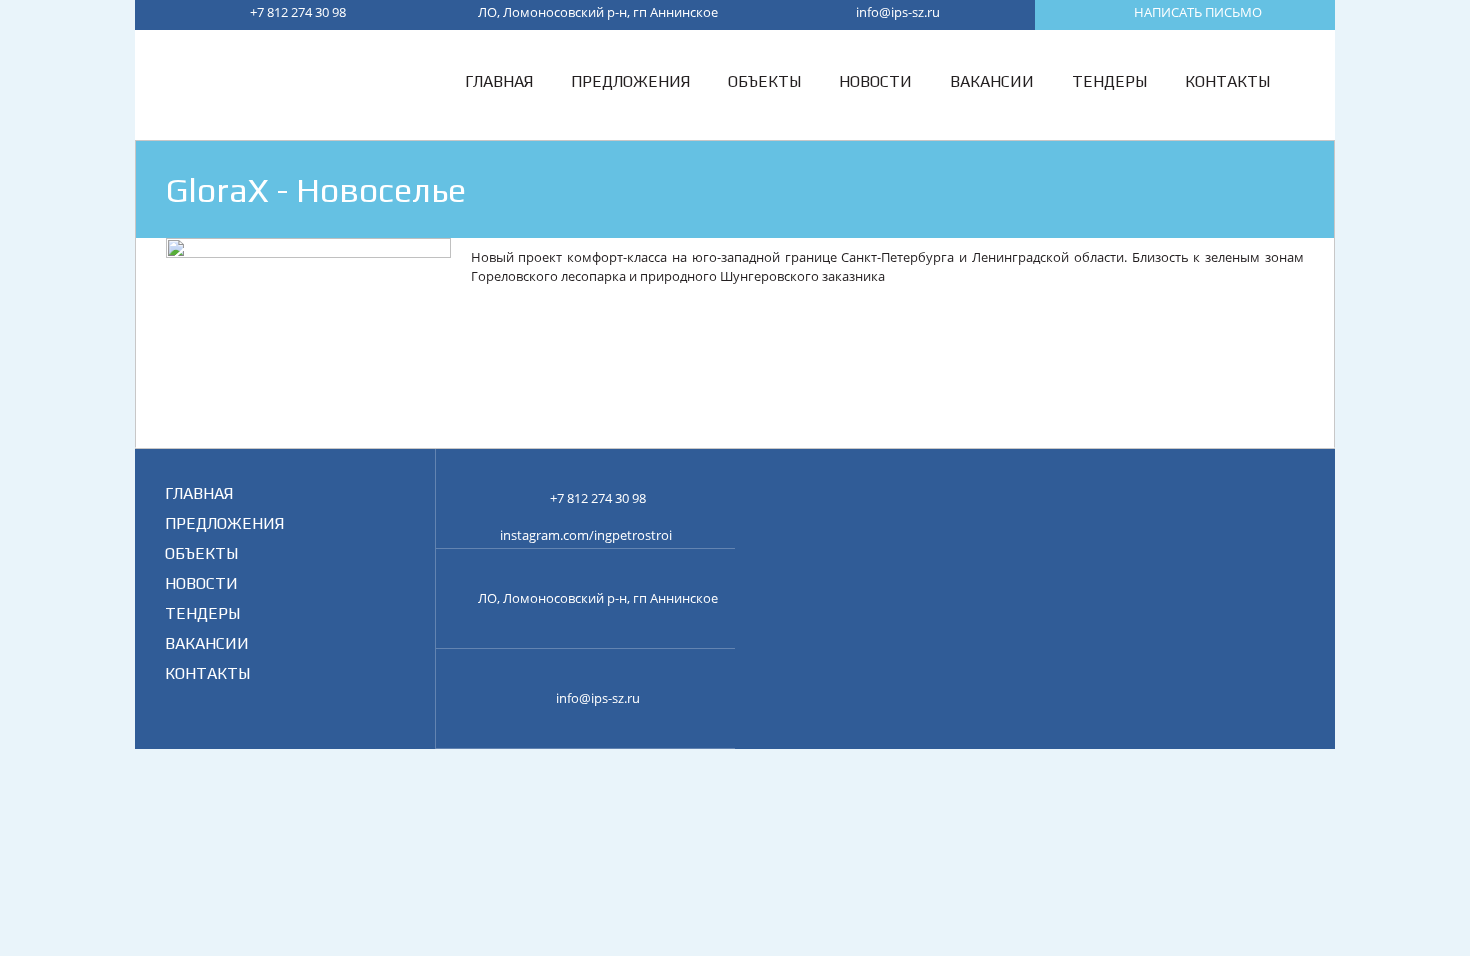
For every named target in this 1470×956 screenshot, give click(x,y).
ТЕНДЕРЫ (202, 613)
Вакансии (992, 81)
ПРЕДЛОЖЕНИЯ (224, 523)
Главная (499, 81)
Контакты (1227, 81)
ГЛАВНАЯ (199, 493)
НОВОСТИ (201, 583)
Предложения (630, 81)
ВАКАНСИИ (207, 643)
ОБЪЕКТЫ (201, 553)
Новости (875, 81)
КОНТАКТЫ (207, 673)
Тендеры (1109, 81)
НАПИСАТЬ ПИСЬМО (1198, 12)
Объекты (764, 81)
